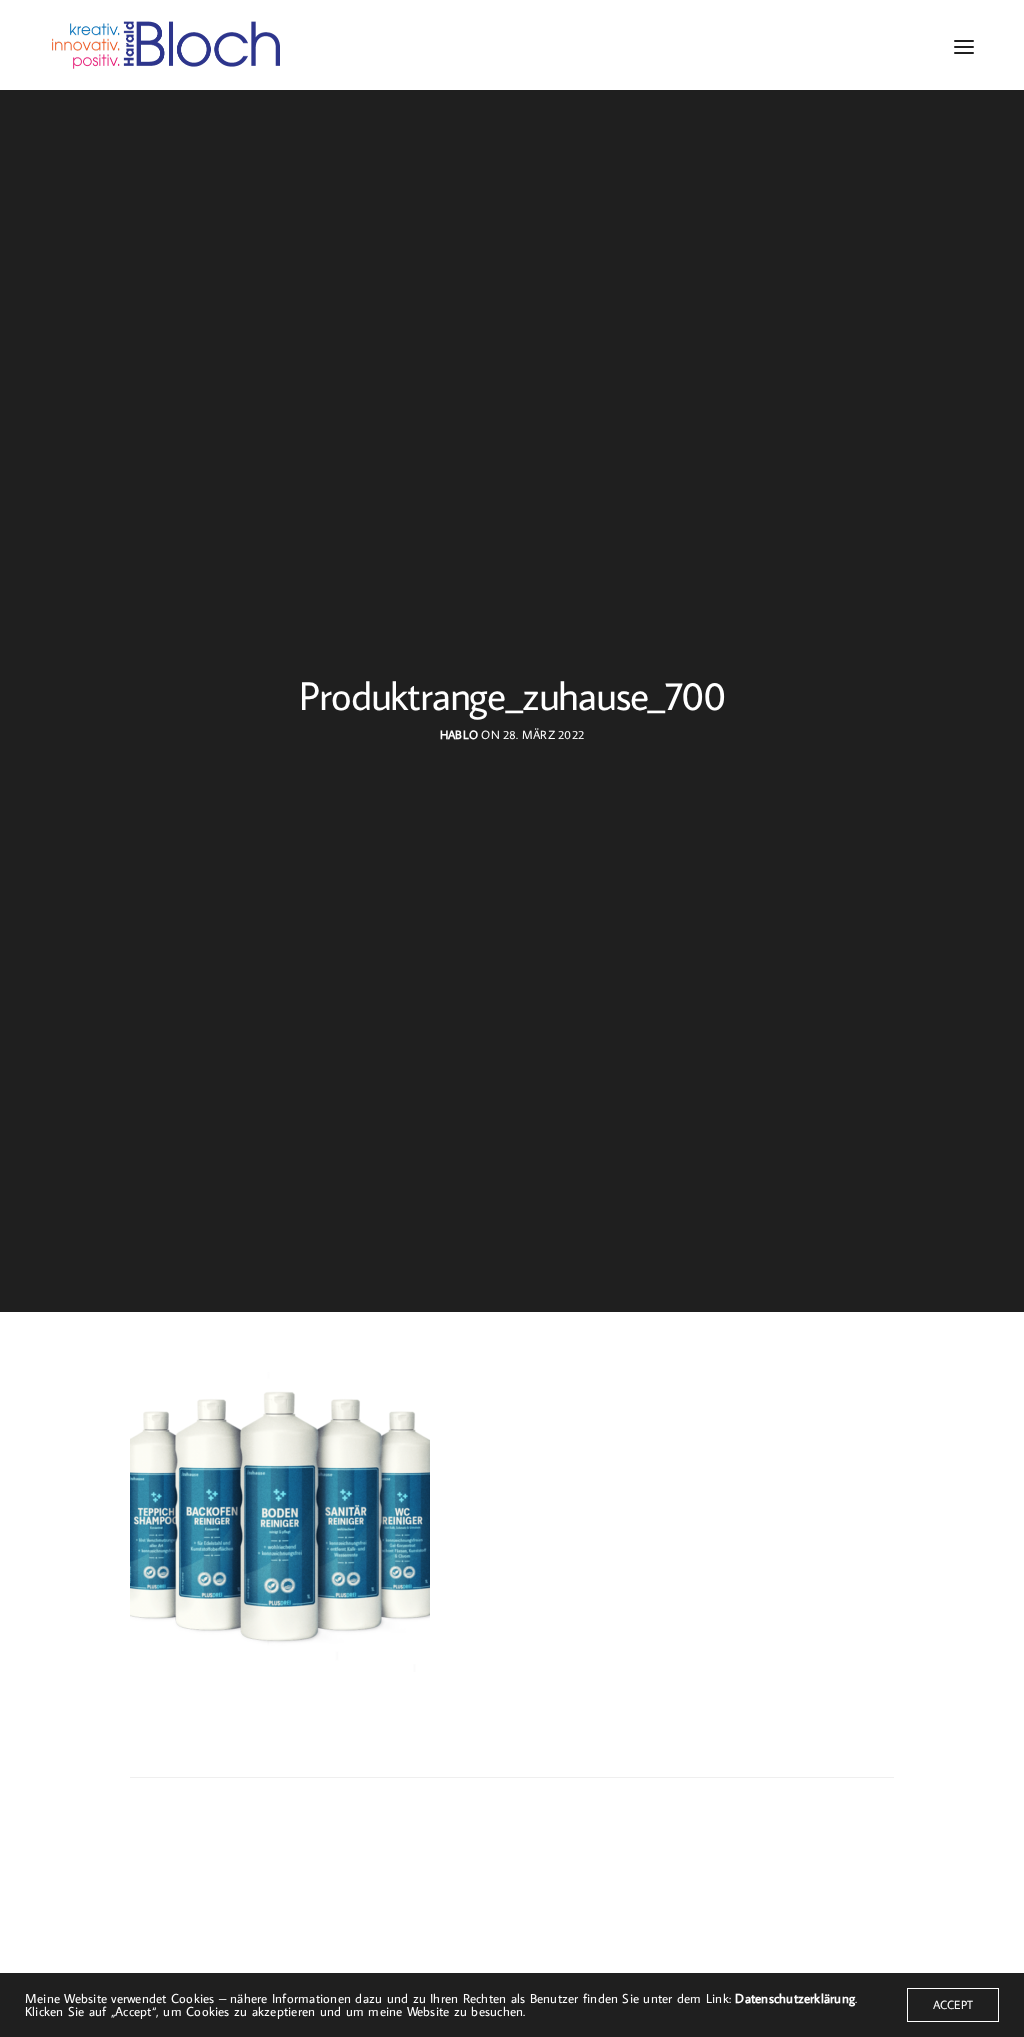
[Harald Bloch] (167, 45)
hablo (459, 734)
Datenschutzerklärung (795, 1998)
